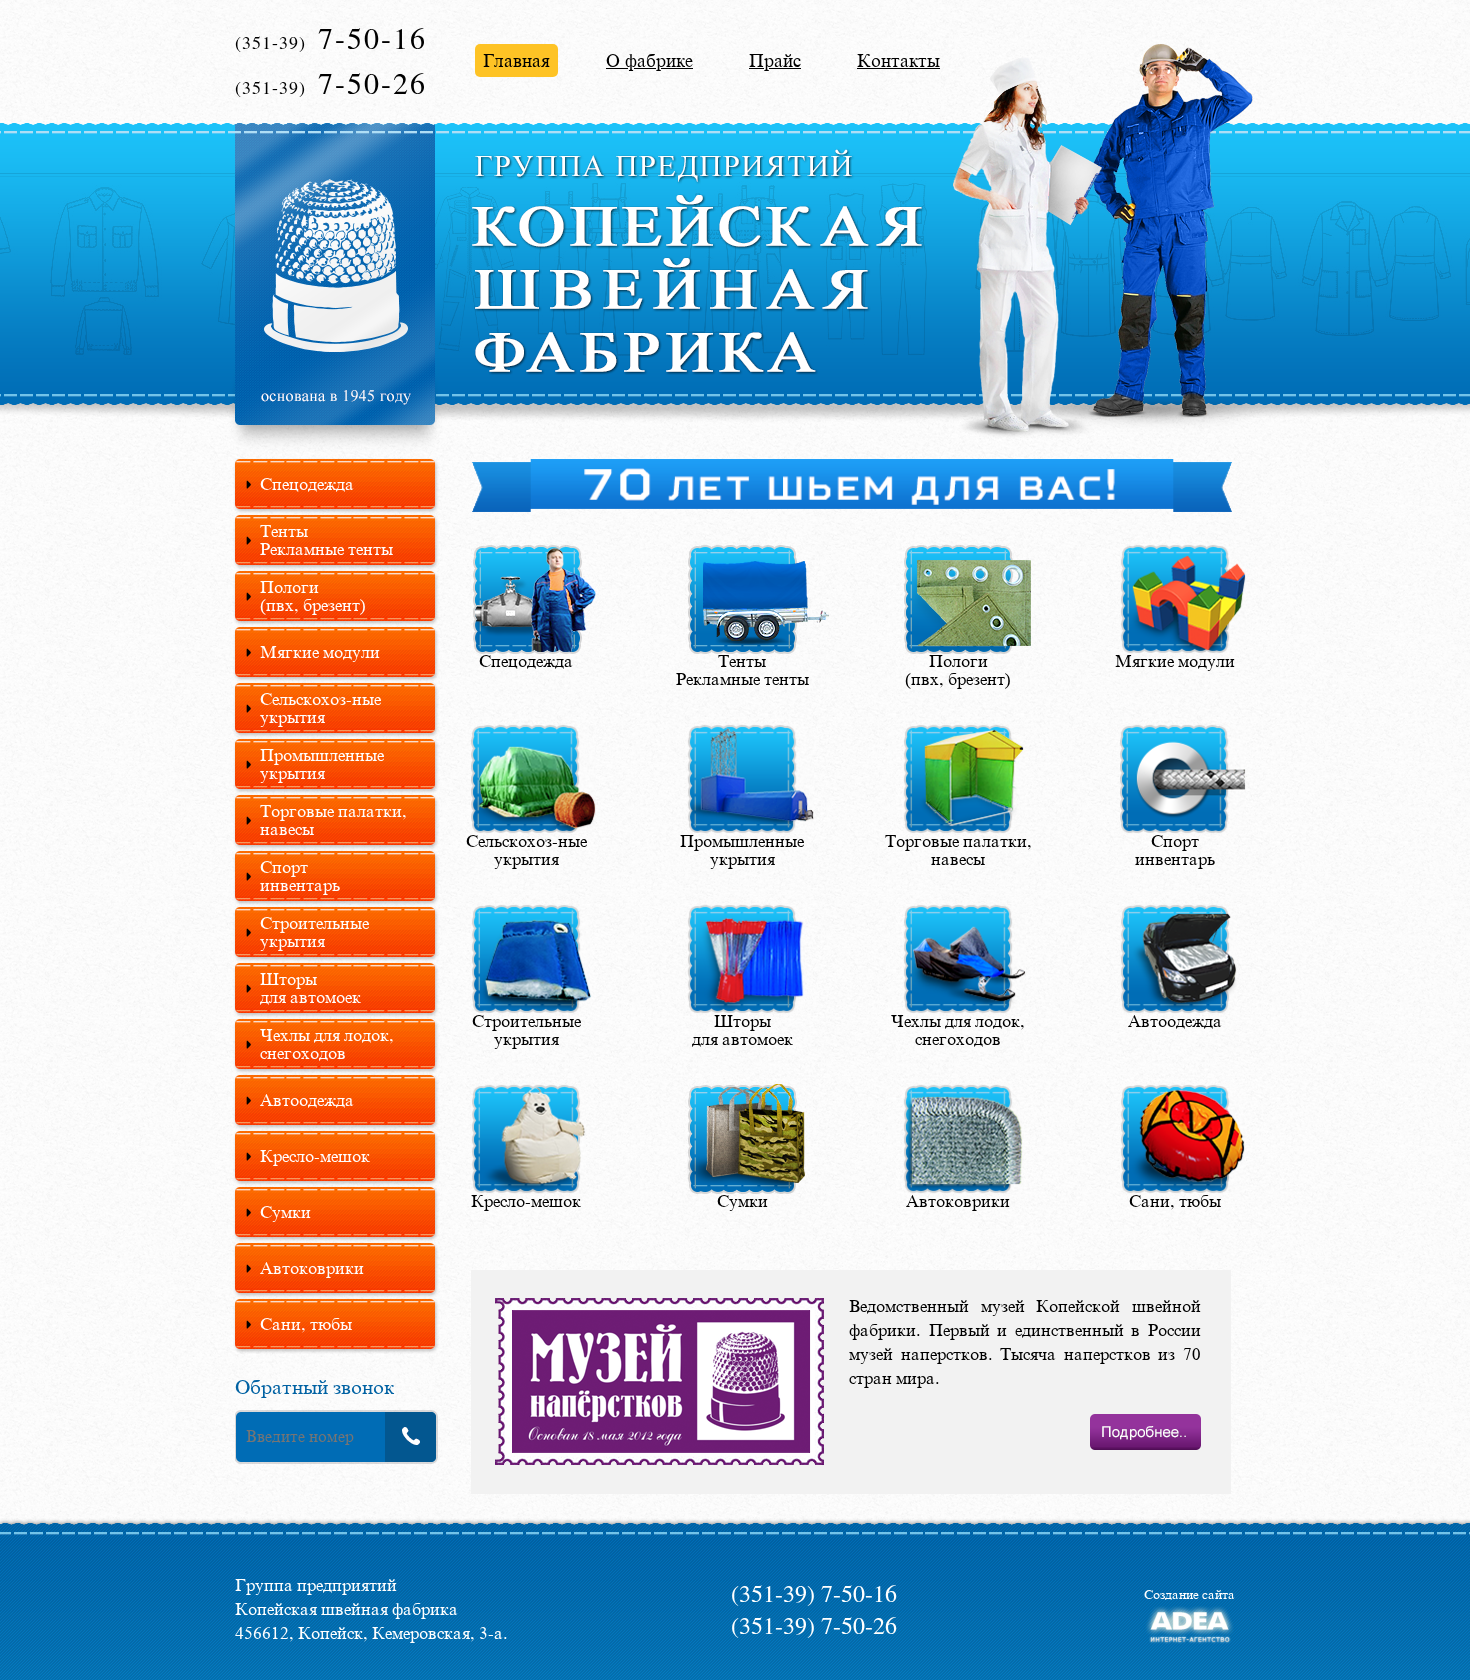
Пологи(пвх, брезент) (313, 596)
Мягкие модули (320, 652)
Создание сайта (1189, 1594)
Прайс (775, 60)
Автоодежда (307, 1100)
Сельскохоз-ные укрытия (320, 708)
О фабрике (649, 60)
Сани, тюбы (306, 1324)
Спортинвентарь (300, 876)
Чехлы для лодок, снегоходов (327, 1044)
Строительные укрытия (314, 932)
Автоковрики (312, 1268)
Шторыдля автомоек (310, 988)
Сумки (285, 1212)
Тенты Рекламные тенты (326, 540)
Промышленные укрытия (322, 764)
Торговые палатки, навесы (333, 820)
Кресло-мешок (315, 1156)
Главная (516, 60)
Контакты (898, 60)
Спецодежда (307, 484)
